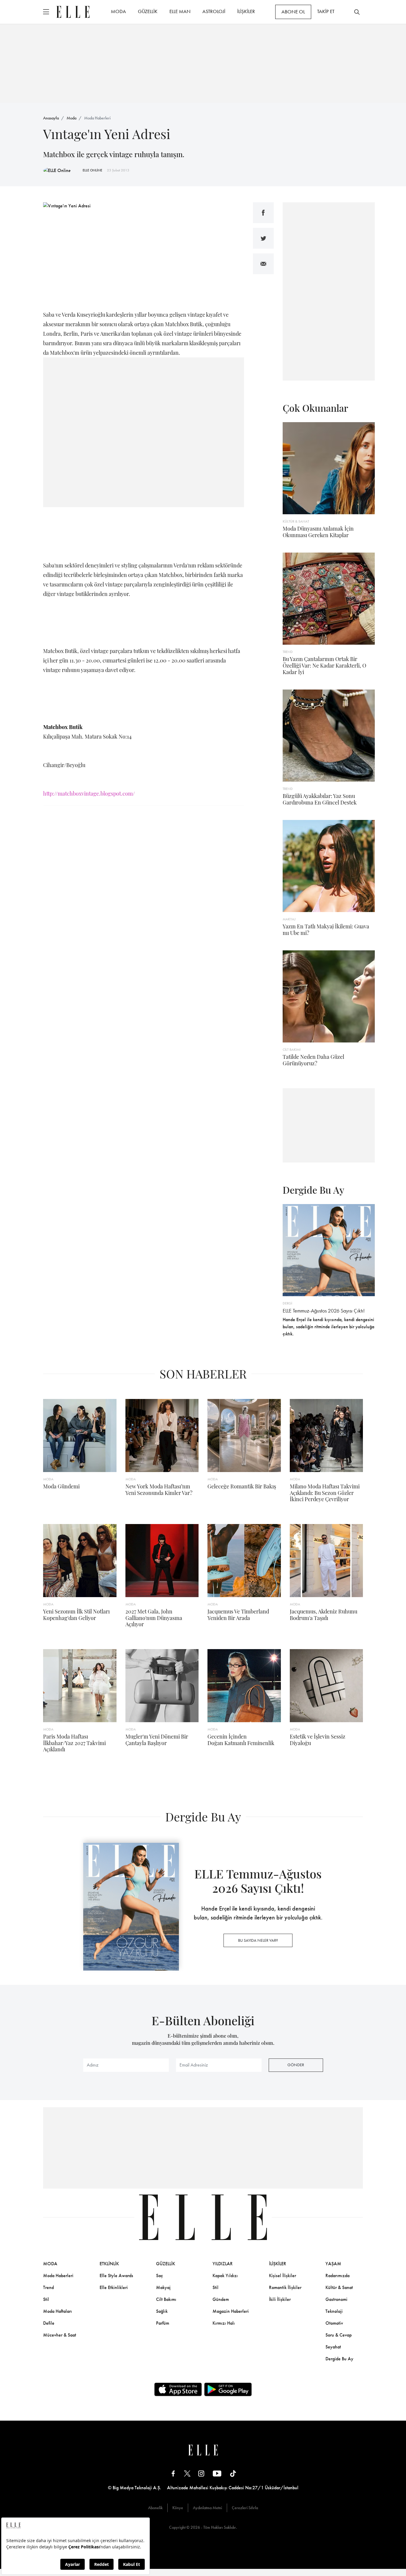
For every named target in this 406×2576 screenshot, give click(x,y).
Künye (178, 2508)
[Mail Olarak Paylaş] (263, 264)
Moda (71, 118)
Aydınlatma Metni (207, 2508)
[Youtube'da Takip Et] (217, 2473)
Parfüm (163, 2323)
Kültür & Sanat (339, 2287)
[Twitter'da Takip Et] (187, 2473)
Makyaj (163, 2287)
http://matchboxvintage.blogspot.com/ (89, 794)
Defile (49, 2323)
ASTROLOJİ (214, 11)
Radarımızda (337, 2276)
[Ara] (357, 12)
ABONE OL (293, 12)
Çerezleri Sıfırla (245, 2508)
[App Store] (178, 2389)
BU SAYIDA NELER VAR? (258, 1940)
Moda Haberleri (97, 118)
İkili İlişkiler (280, 2299)
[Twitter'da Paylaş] (263, 238)
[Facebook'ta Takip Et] (173, 2473)
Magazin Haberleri (231, 2311)
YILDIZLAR (223, 2264)
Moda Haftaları (58, 2311)
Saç (159, 2276)
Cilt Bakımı (166, 2299)
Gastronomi (336, 2299)
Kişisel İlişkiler (283, 2276)
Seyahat (333, 2347)
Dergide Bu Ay (339, 2359)
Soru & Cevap (339, 2335)
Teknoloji (334, 2311)
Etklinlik (109, 2264)
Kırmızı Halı (224, 2323)
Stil (46, 2299)
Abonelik (155, 2508)
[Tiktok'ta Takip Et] (233, 2473)
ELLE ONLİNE (92, 170)
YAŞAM (333, 2264)
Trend (48, 2287)
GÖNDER (296, 2065)
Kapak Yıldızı (225, 2276)
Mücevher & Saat (60, 2335)
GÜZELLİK (148, 11)
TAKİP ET (326, 11)
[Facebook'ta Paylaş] (263, 213)
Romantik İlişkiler (285, 2287)
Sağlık (162, 2311)
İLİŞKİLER (246, 11)
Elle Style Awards (116, 2276)
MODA (118, 11)
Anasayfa (51, 118)
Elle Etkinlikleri (114, 2287)
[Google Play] (228, 2389)
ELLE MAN (180, 11)
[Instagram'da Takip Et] (201, 2473)
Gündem (221, 2299)
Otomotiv (334, 2323)
